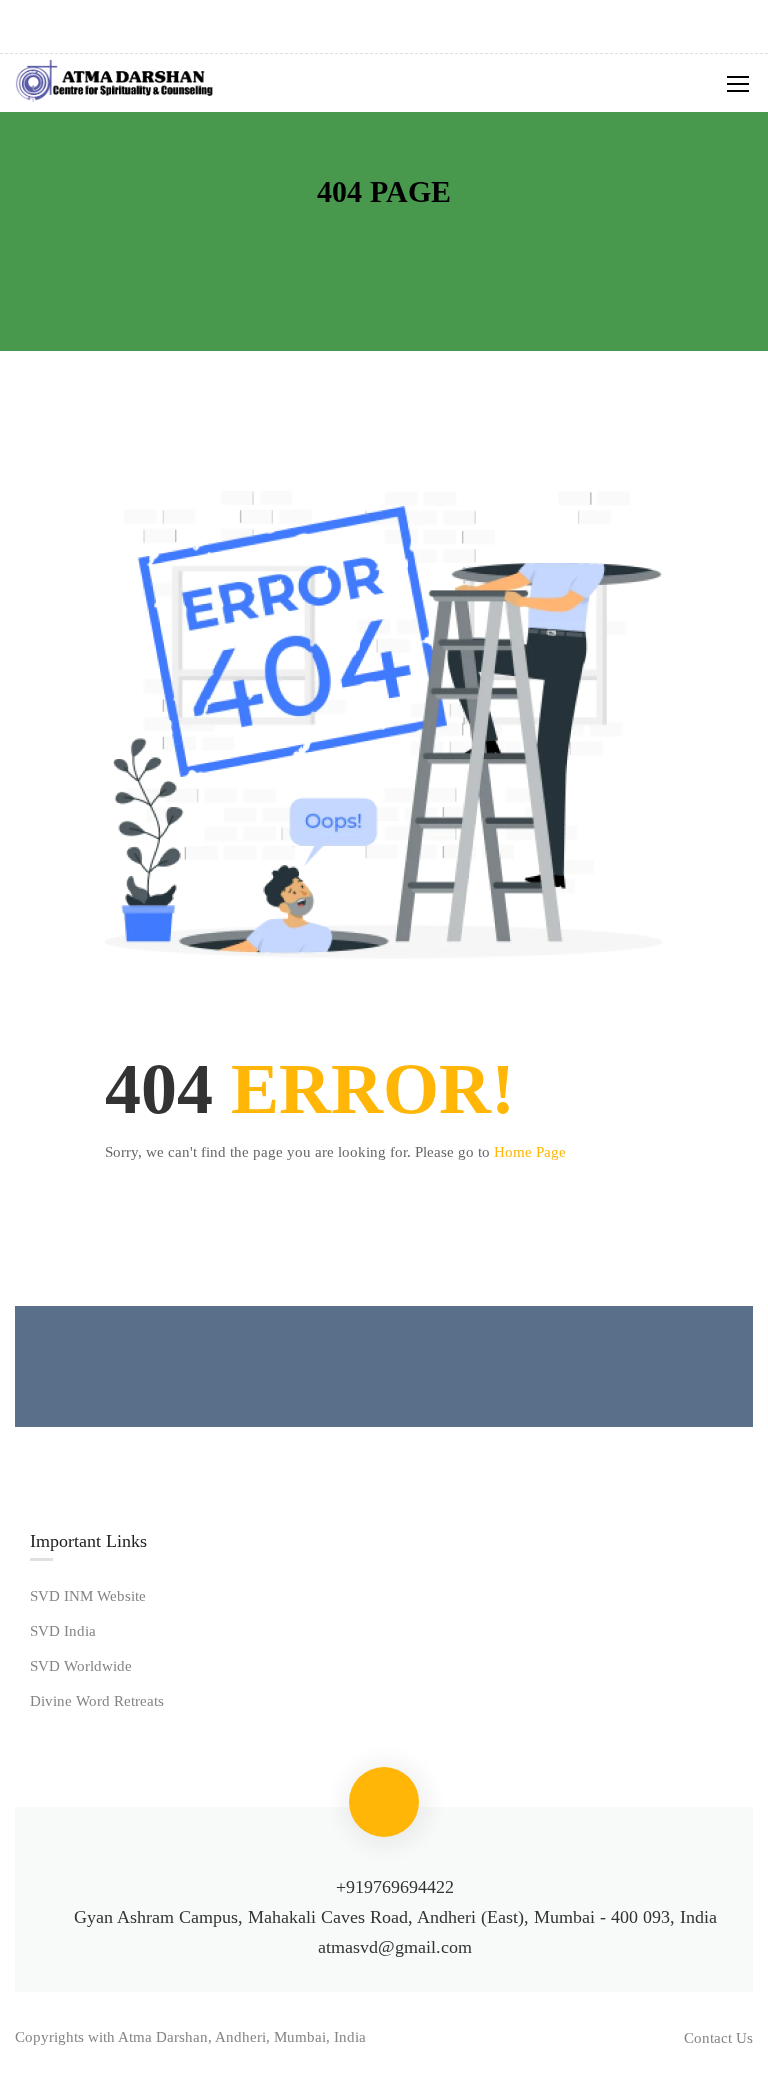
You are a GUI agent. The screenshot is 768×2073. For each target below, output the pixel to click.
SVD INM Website (88, 1596)
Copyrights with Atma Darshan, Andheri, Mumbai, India (190, 2037)
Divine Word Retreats (97, 1701)
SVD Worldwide (81, 1666)
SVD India (63, 1631)
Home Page (530, 1152)
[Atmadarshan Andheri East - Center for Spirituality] (115, 83)
